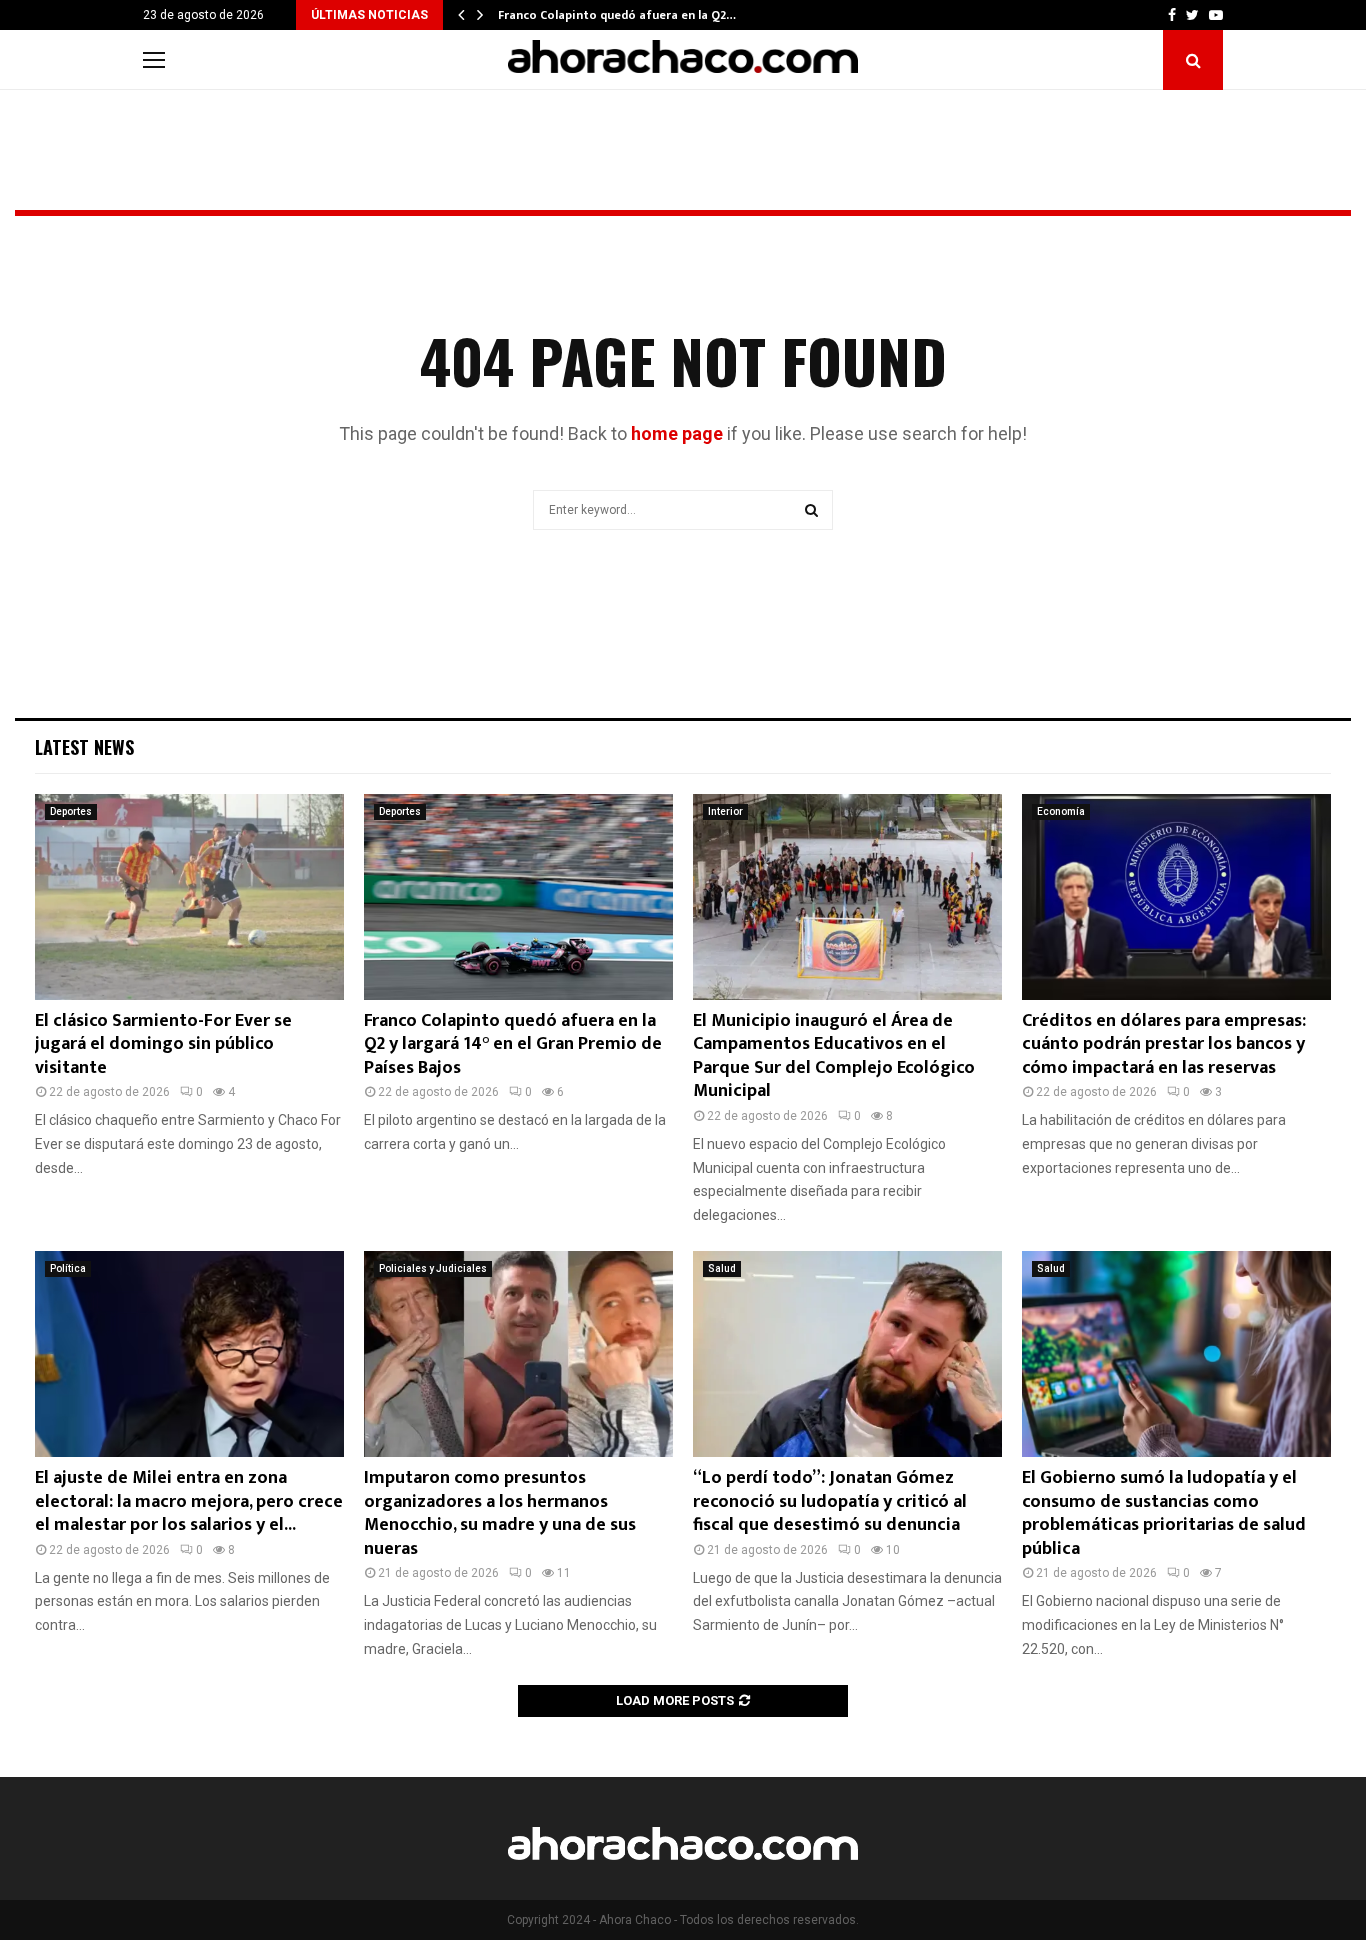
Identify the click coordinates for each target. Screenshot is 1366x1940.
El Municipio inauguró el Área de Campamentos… (637, 15)
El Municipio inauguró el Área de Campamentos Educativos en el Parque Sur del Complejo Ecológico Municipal (834, 1056)
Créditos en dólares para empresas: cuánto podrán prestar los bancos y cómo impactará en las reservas (1164, 1044)
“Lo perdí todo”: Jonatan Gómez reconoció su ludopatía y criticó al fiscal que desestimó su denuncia (830, 1501)
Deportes (71, 811)
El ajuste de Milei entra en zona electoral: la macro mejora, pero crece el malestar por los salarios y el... (189, 1501)
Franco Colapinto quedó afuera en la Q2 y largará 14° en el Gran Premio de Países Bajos (513, 1044)
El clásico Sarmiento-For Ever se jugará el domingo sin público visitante (163, 1044)
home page (677, 433)
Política (68, 1268)
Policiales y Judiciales (433, 1268)
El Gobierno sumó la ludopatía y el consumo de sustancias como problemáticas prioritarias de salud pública (1164, 1513)
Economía (1061, 811)
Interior (725, 811)
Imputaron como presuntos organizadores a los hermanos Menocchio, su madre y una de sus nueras (500, 1513)
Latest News (84, 747)
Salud (722, 1268)
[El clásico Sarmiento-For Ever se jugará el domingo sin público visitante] (189, 897)
